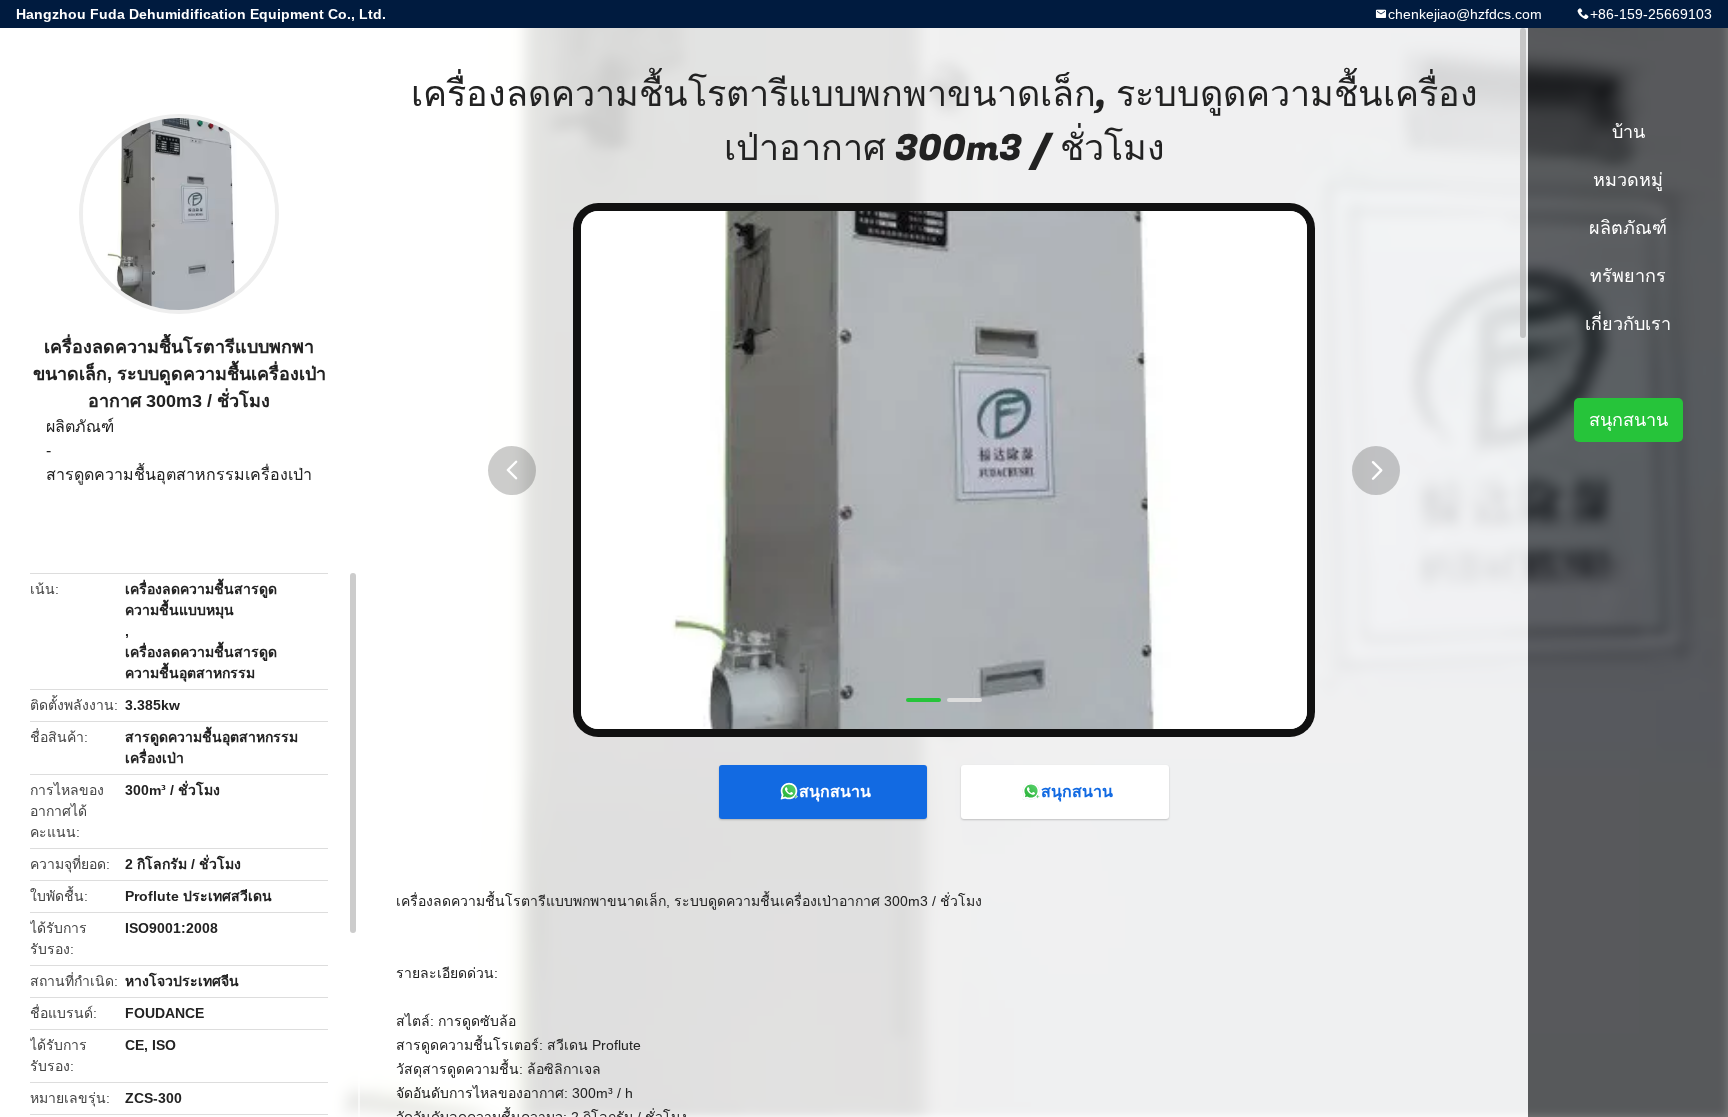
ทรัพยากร (1628, 276)
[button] (512, 470)
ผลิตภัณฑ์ (80, 426)
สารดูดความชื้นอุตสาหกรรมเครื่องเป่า (179, 474)
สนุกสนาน (835, 791)
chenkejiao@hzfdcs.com (1465, 14)
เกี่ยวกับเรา (1628, 324)
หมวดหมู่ (1628, 180)
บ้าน (1628, 132)
